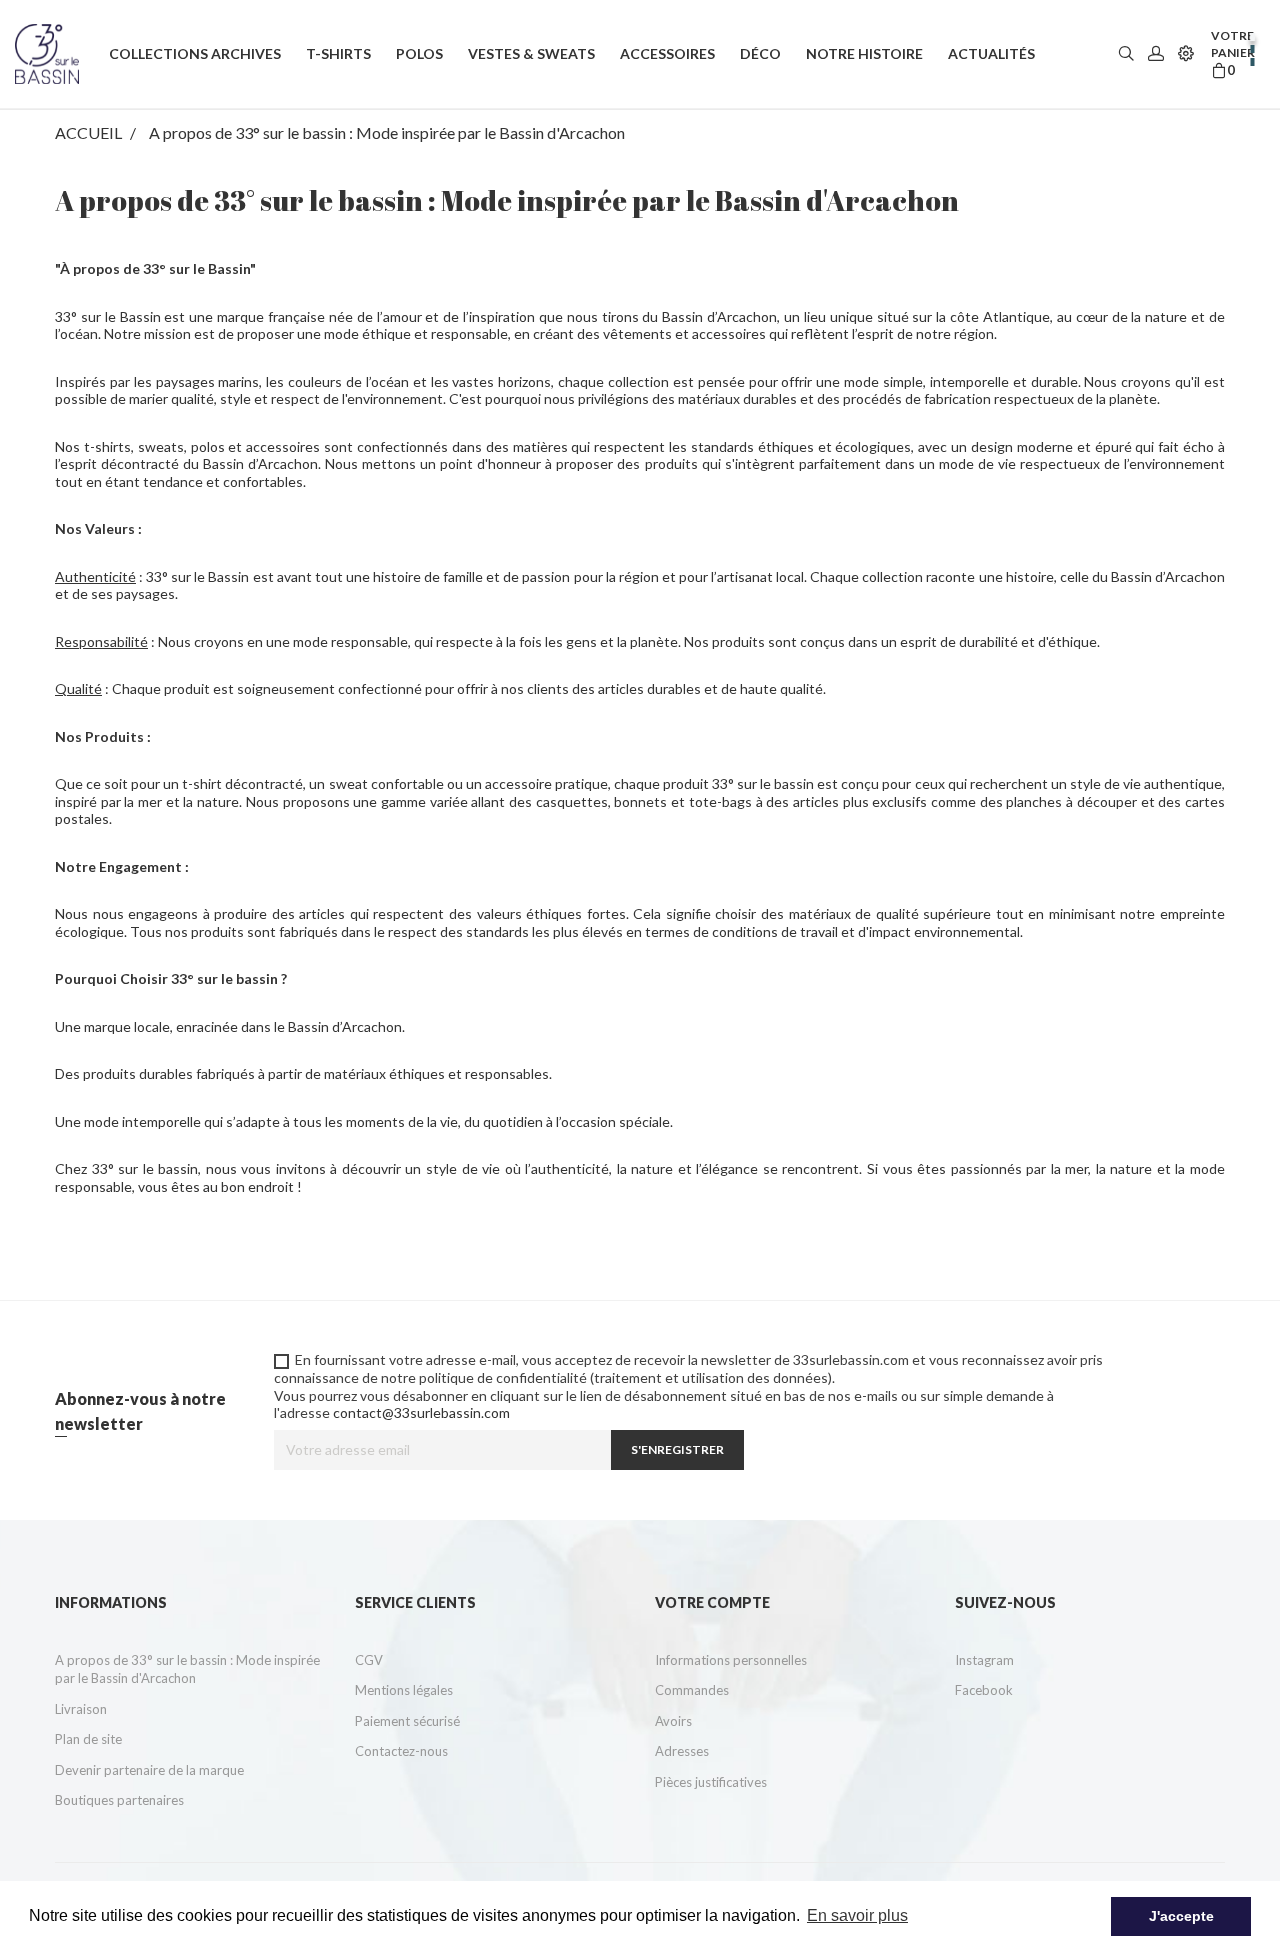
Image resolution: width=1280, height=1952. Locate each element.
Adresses (682, 1751)
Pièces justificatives (711, 1782)
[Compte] (1156, 54)
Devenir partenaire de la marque (149, 1770)
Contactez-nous (401, 1751)
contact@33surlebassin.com (421, 1412)
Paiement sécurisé (407, 1721)
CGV (369, 1660)
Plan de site (88, 1739)
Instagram (984, 1660)
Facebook (984, 1690)
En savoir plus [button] (857, 1915)
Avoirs (673, 1721)
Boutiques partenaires (119, 1800)
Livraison (81, 1709)
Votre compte (712, 1602)
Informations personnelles (731, 1660)
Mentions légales (404, 1690)
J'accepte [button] (1181, 1916)
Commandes (692, 1690)
